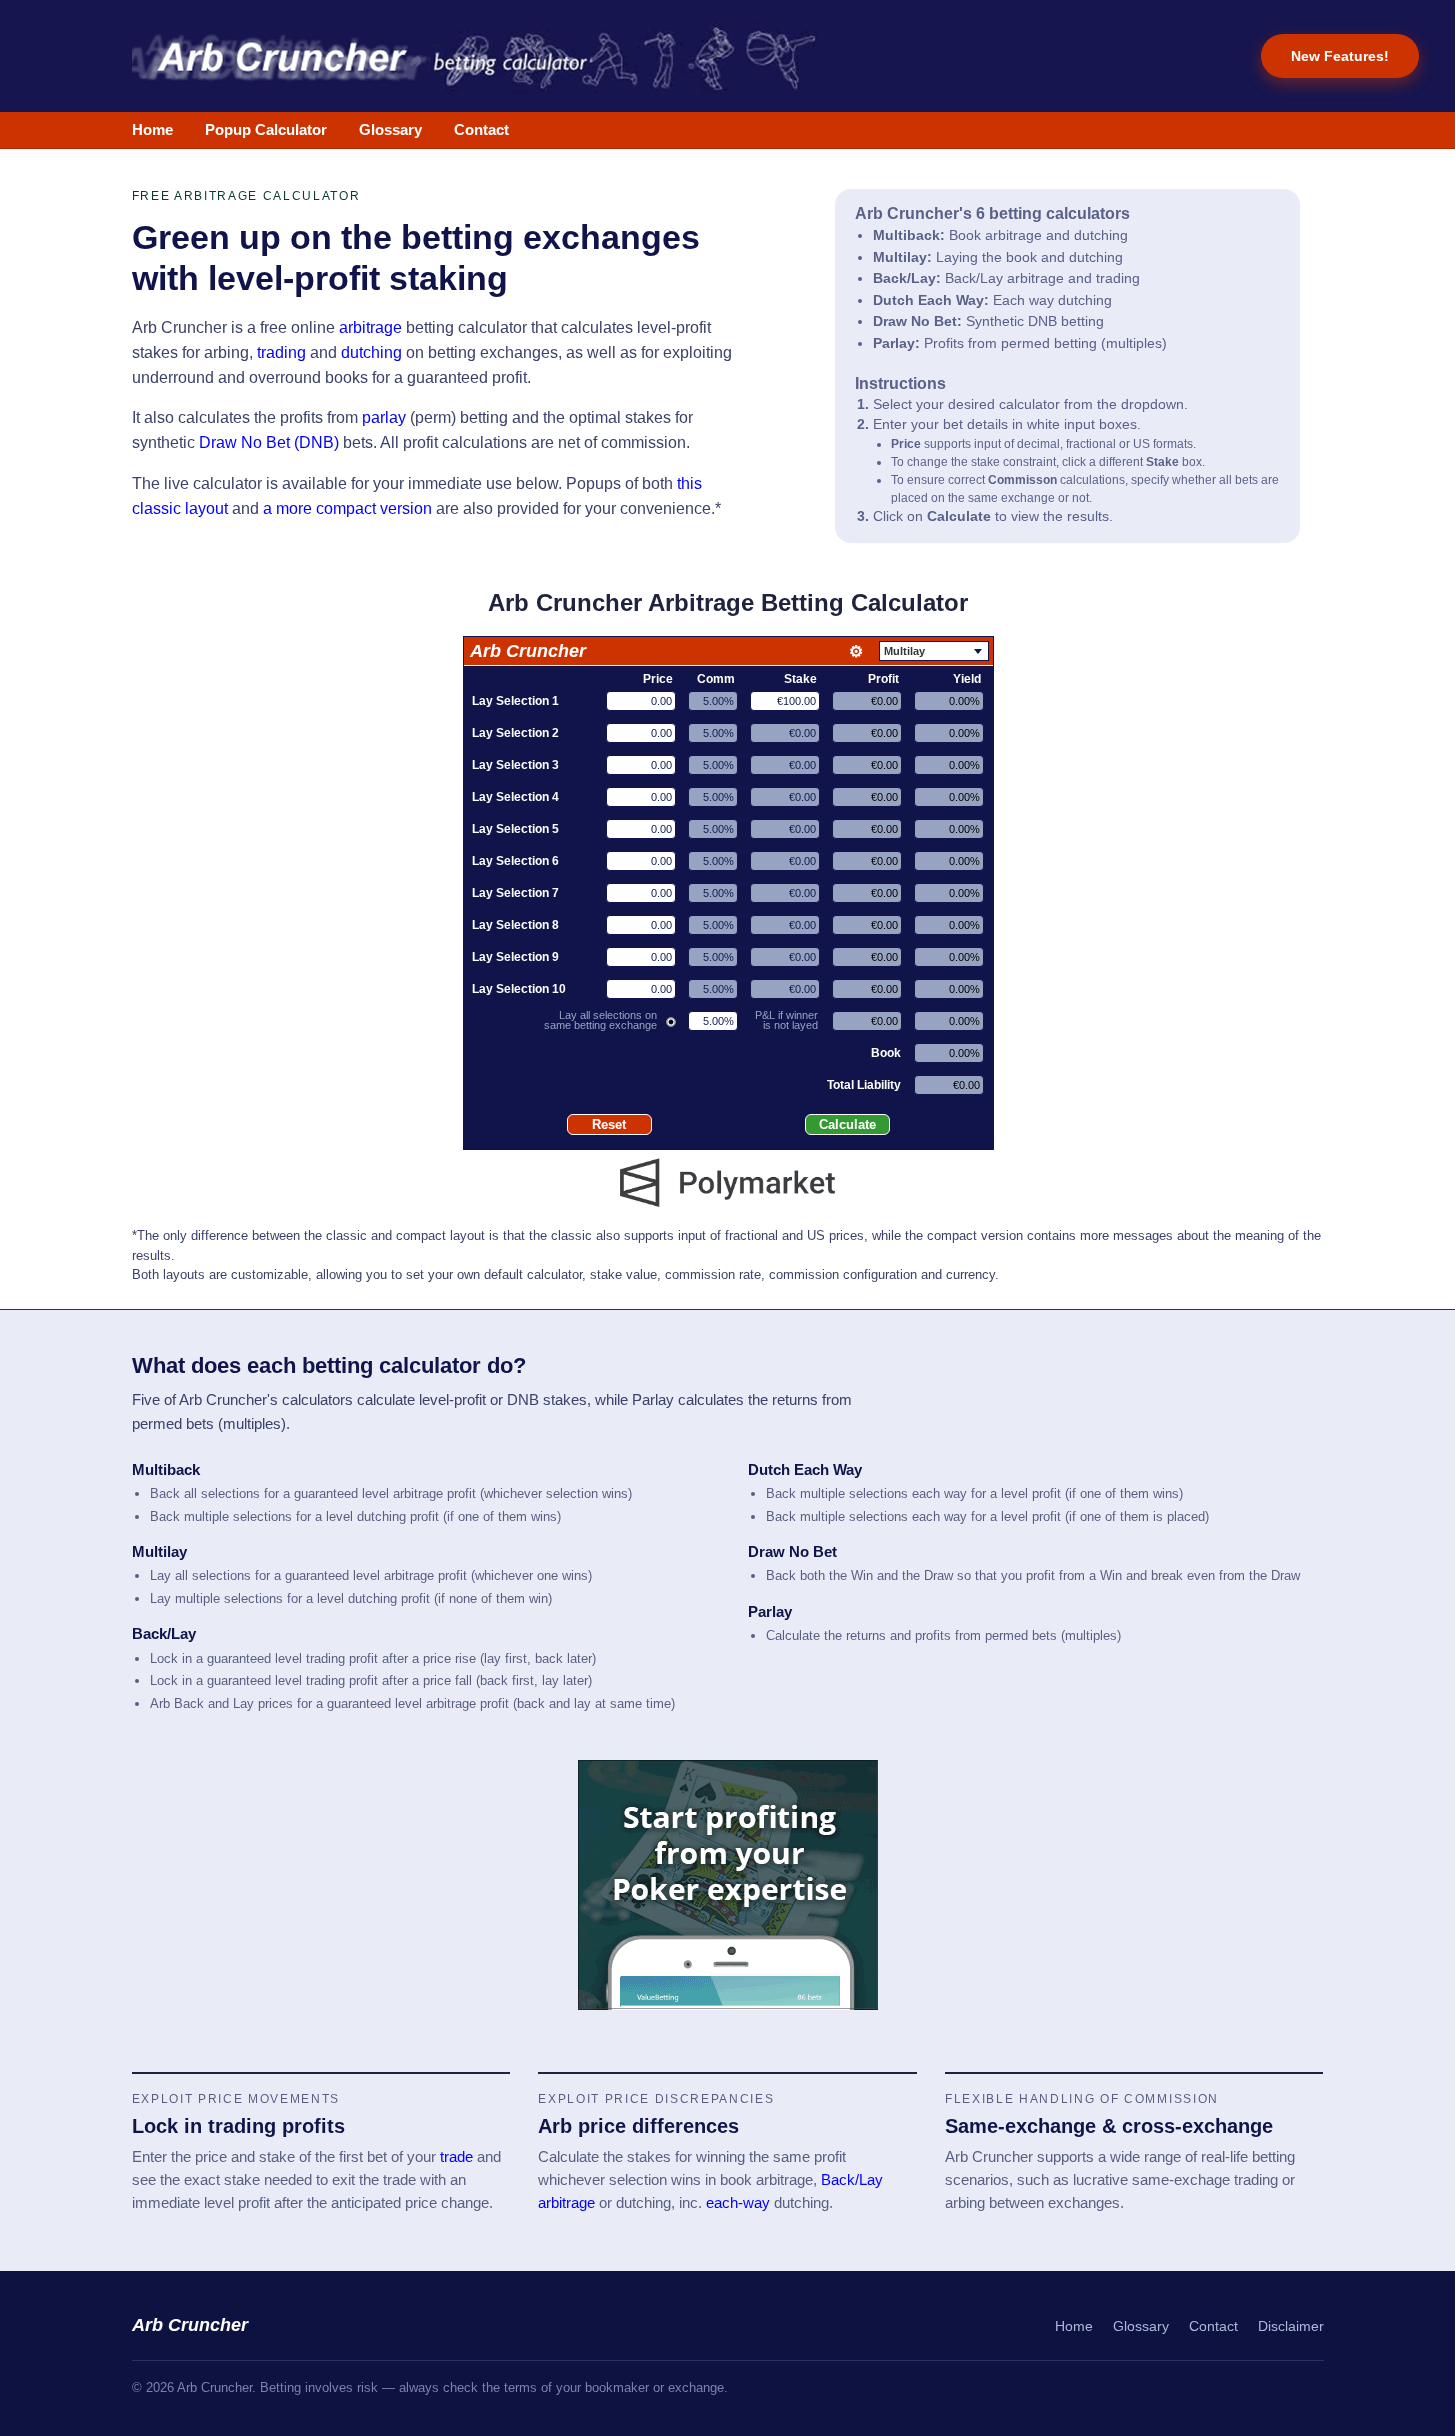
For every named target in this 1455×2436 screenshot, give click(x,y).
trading (281, 352)
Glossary (390, 130)
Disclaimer (1291, 2326)
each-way (738, 2203)
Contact (481, 130)
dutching (371, 352)
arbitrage (370, 327)
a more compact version (347, 508)
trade (456, 2157)
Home (152, 130)
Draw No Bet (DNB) (269, 442)
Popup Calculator (266, 130)
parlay (384, 417)
